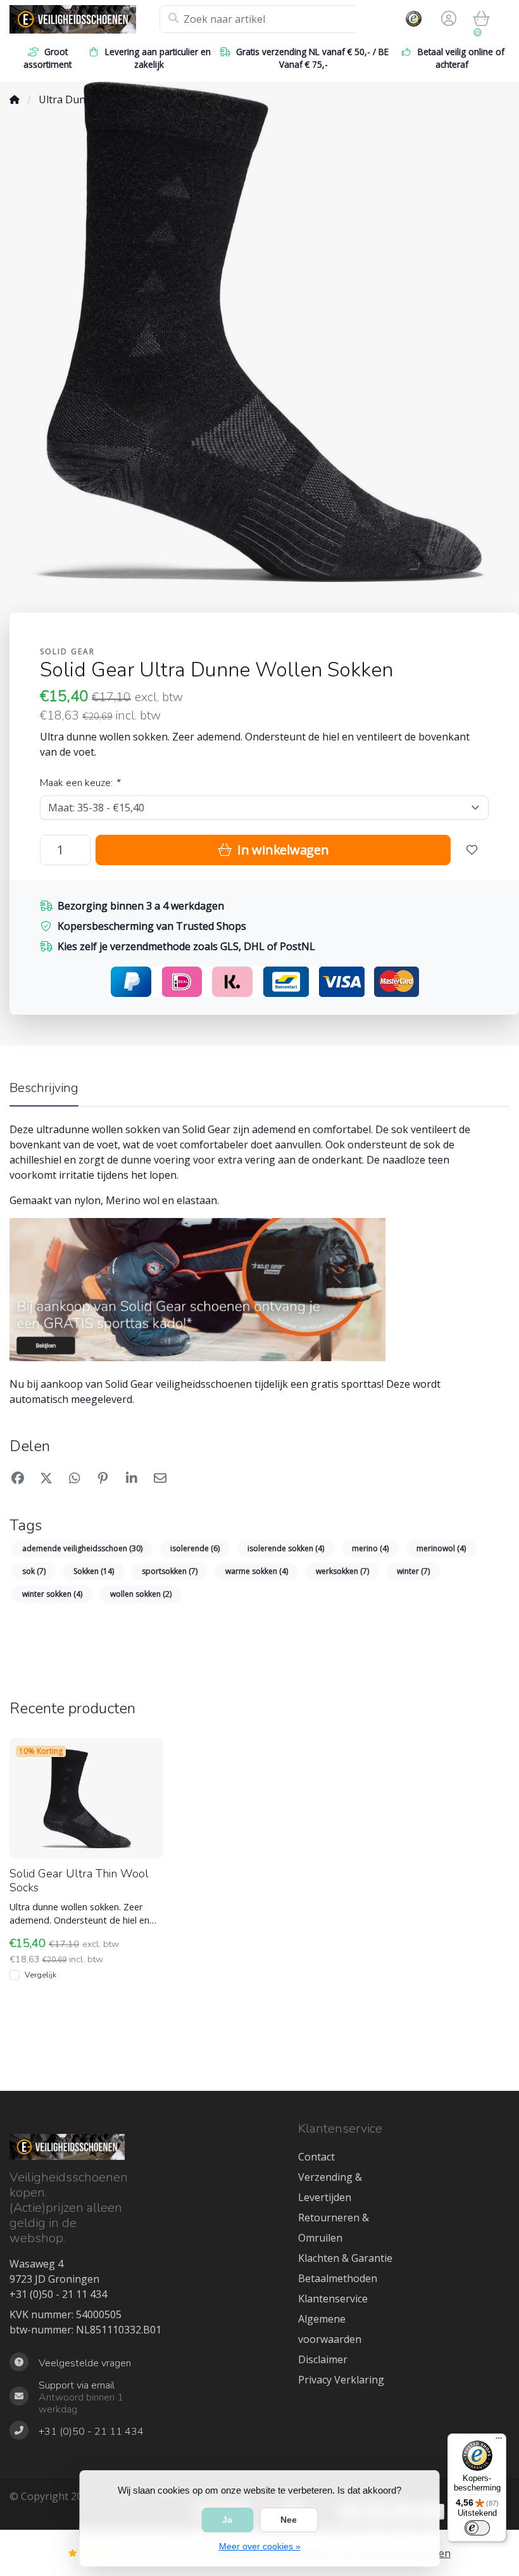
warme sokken (257, 1571)
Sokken (94, 1571)
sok (34, 1571)
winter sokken (52, 1594)
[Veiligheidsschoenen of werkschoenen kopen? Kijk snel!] (84, 19)
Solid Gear (67, 651)
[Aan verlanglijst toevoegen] (472, 850)
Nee (289, 2520)
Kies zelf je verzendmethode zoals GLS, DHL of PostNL (186, 946)
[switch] (477, 2528)
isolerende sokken (286, 1548)
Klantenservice (333, 2299)
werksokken (342, 1571)
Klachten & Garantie (345, 2258)
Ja (227, 2520)
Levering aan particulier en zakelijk (158, 58)
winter (413, 1571)
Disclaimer (323, 2359)
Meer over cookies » (260, 2546)
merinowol (441, 1548)
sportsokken (170, 1571)
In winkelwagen (281, 850)
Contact (316, 2157)
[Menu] (499, 2441)
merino (370, 1548)
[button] (447, 19)
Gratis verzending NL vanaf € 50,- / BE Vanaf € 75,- (312, 58)
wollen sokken (141, 1594)
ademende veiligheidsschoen (82, 1548)
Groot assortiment (47, 58)
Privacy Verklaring (341, 2380)
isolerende (195, 1548)
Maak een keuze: (80, 783)
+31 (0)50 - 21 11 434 (58, 2294)
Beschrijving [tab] (44, 1088)
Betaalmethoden (338, 2278)
